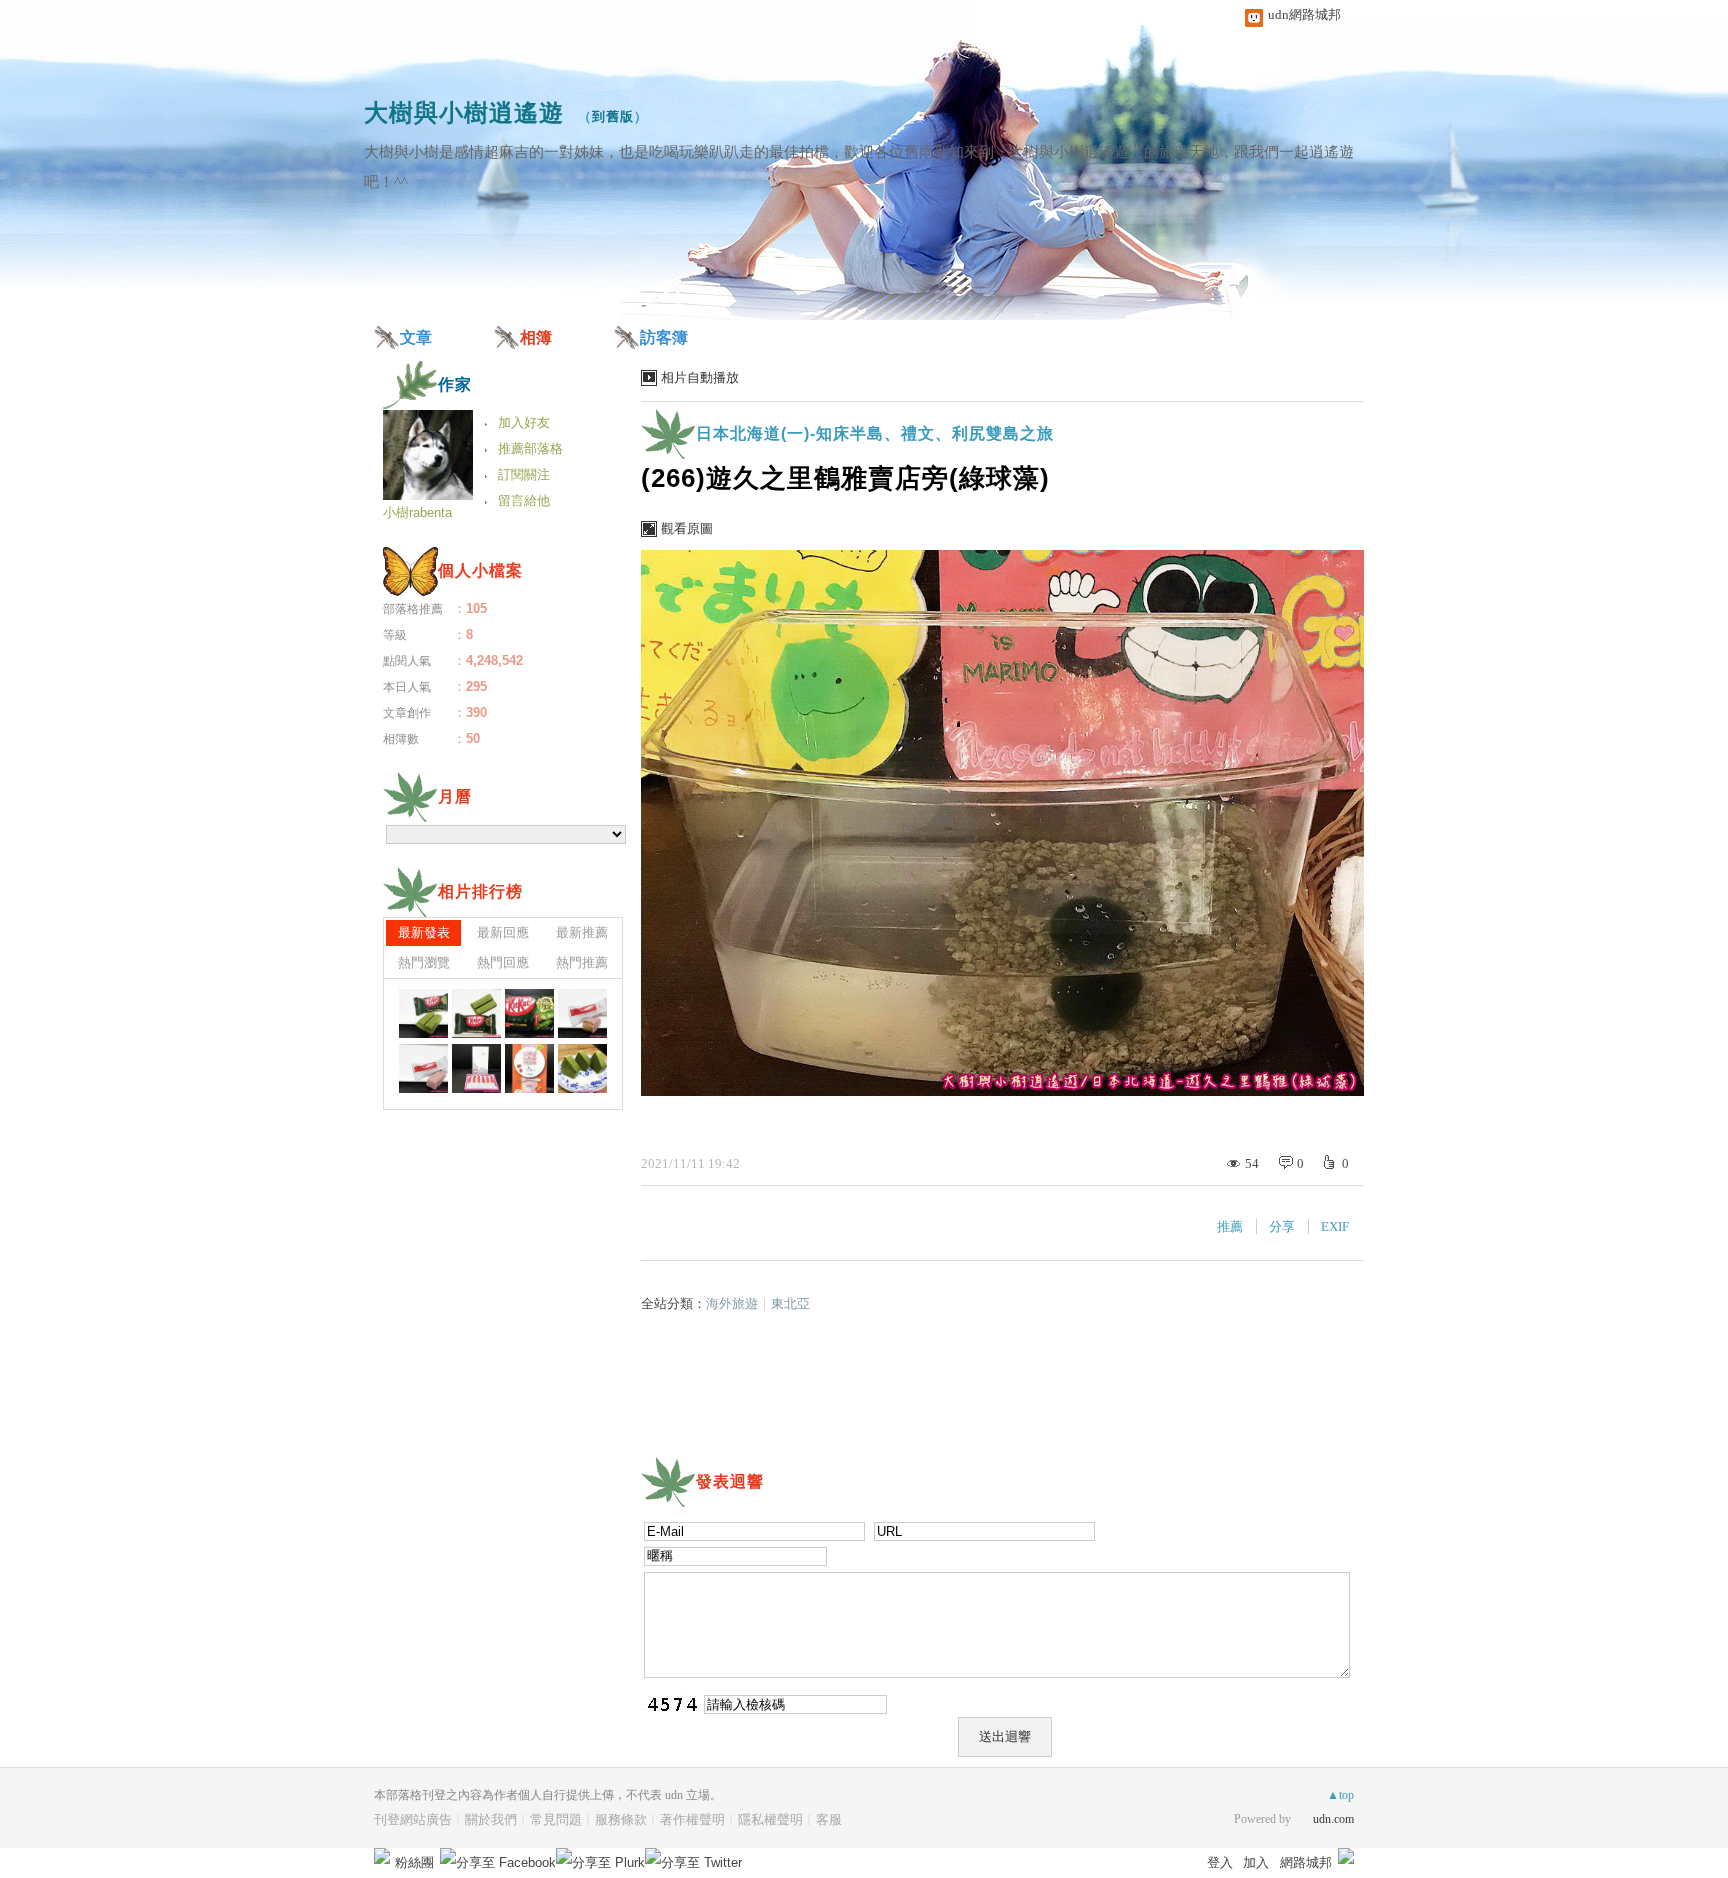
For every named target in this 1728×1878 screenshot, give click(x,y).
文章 (416, 337)
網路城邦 (1306, 1862)
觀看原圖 (687, 528)
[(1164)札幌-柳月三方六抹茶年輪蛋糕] (582, 1068)
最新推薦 (582, 932)
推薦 (1230, 1226)
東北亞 (790, 1303)
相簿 (536, 337)
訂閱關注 (524, 474)
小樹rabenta (417, 512)
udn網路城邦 (1304, 14)
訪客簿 (664, 337)
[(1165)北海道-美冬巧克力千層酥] (529, 1068)
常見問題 (556, 1819)
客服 (829, 1819)
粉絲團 (414, 1862)
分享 (1282, 1226)
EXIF (1335, 1226)
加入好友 (524, 422)
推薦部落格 (530, 448)
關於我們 (491, 1819)
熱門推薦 (582, 962)
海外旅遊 (732, 1303)
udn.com (1333, 1819)
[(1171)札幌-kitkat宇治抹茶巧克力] (423, 1013)
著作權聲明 (692, 1819)
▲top (1340, 1795)
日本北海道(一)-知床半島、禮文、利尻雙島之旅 (875, 433)
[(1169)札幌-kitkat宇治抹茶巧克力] (529, 1013)
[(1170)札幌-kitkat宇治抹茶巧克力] (476, 1013)
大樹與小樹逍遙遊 (464, 112)
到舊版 (613, 116)
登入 (1220, 1862)
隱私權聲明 (770, 1819)
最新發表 (424, 932)
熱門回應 (503, 962)
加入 (1256, 1862)
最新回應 (503, 932)
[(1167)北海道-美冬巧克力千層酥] (423, 1068)
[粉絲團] (382, 1856)
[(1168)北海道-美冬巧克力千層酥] (582, 1013)
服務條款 (621, 1819)
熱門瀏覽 (424, 962)
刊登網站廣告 (413, 1819)
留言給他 (524, 500)
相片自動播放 (700, 377)
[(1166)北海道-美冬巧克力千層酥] (476, 1068)
